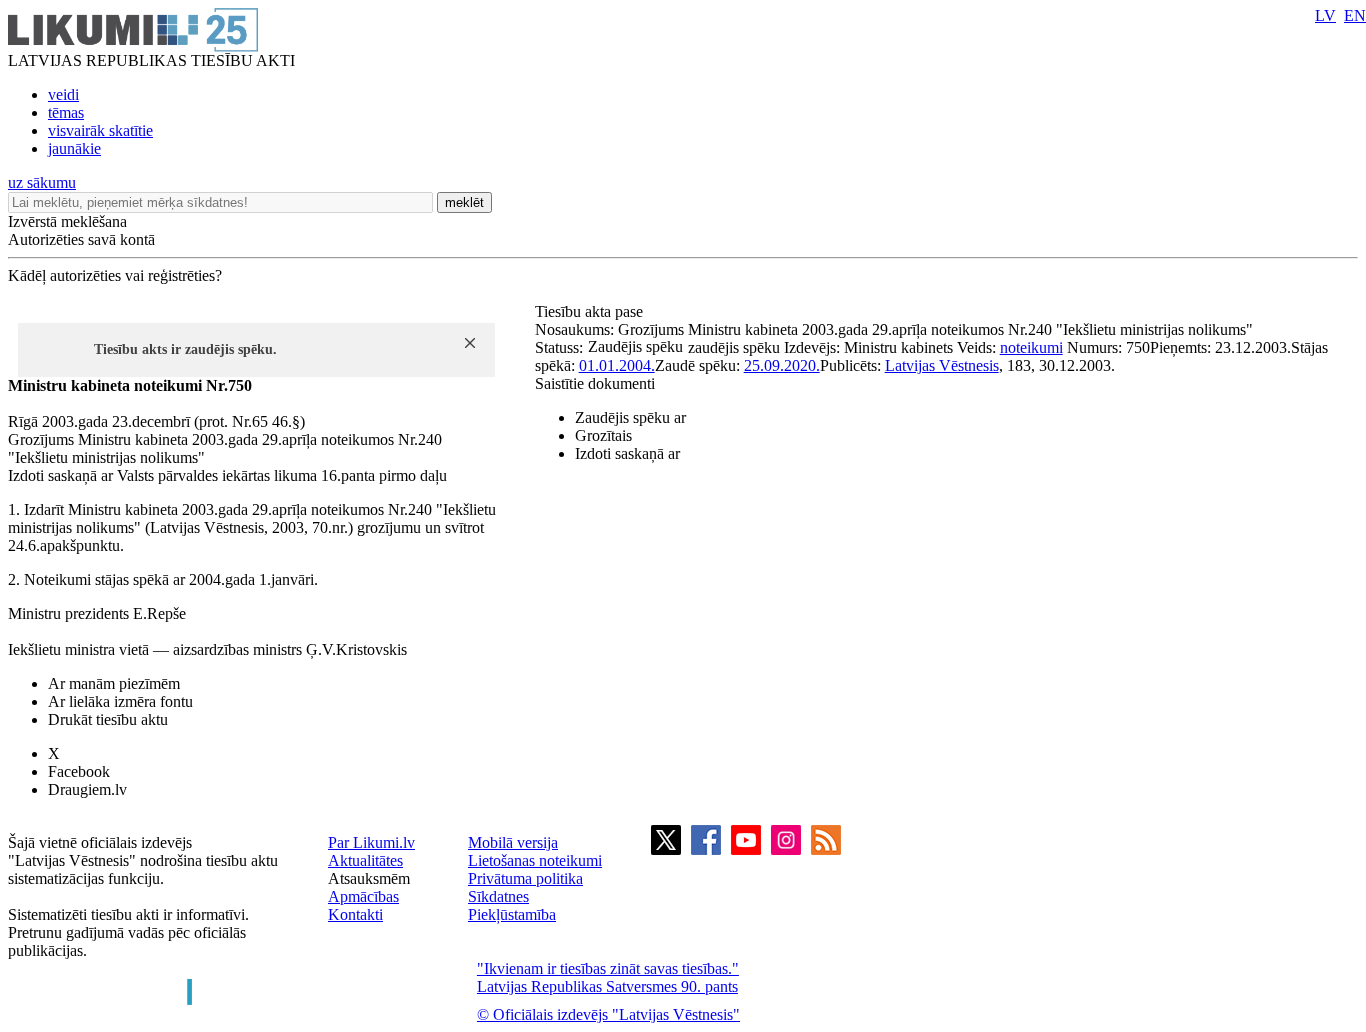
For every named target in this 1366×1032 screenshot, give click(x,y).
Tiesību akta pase (591, 311)
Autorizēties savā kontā (81, 239)
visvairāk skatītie (100, 130)
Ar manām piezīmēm (114, 683)
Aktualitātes (365, 860)
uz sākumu (42, 182)
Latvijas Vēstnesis (942, 365)
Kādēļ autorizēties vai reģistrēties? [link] (115, 275)
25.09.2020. (782, 365)
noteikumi (1031, 347)
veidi (63, 94)
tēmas (66, 112)
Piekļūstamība (512, 914)
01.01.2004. (617, 365)
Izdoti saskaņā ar (627, 453)
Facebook (79, 771)
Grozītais (603, 435)
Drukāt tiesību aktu (108, 719)
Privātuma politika (525, 878)
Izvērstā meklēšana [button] (67, 221)
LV (1325, 15)
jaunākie (74, 148)
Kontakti (355, 914)
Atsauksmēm (369, 878)
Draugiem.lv (87, 789)
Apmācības (363, 896)
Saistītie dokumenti (595, 383)
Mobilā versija (513, 842)
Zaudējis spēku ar (630, 417)
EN (1355, 15)
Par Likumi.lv (371, 842)
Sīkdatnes (498, 896)
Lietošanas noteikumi (535, 860)
